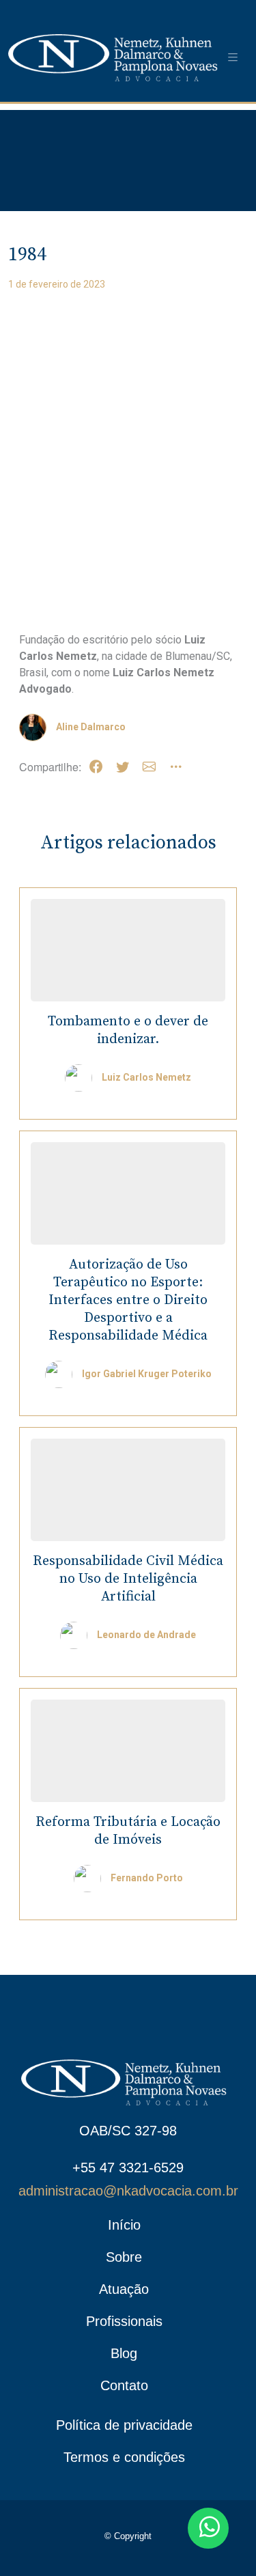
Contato (124, 2385)
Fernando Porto (147, 1878)
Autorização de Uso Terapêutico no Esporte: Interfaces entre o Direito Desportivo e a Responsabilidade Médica (128, 1300)
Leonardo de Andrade (146, 1635)
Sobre (124, 2257)
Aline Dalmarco (91, 727)
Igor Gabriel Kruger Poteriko (147, 1374)
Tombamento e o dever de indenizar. (128, 1030)
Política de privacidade (124, 2425)
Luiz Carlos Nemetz (146, 1077)
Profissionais (124, 2321)
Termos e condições (124, 2457)
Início (124, 2225)
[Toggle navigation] (233, 58)
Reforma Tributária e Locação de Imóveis (128, 1831)
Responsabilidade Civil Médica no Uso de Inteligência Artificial (128, 1579)
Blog (124, 2353)
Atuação (124, 2289)
